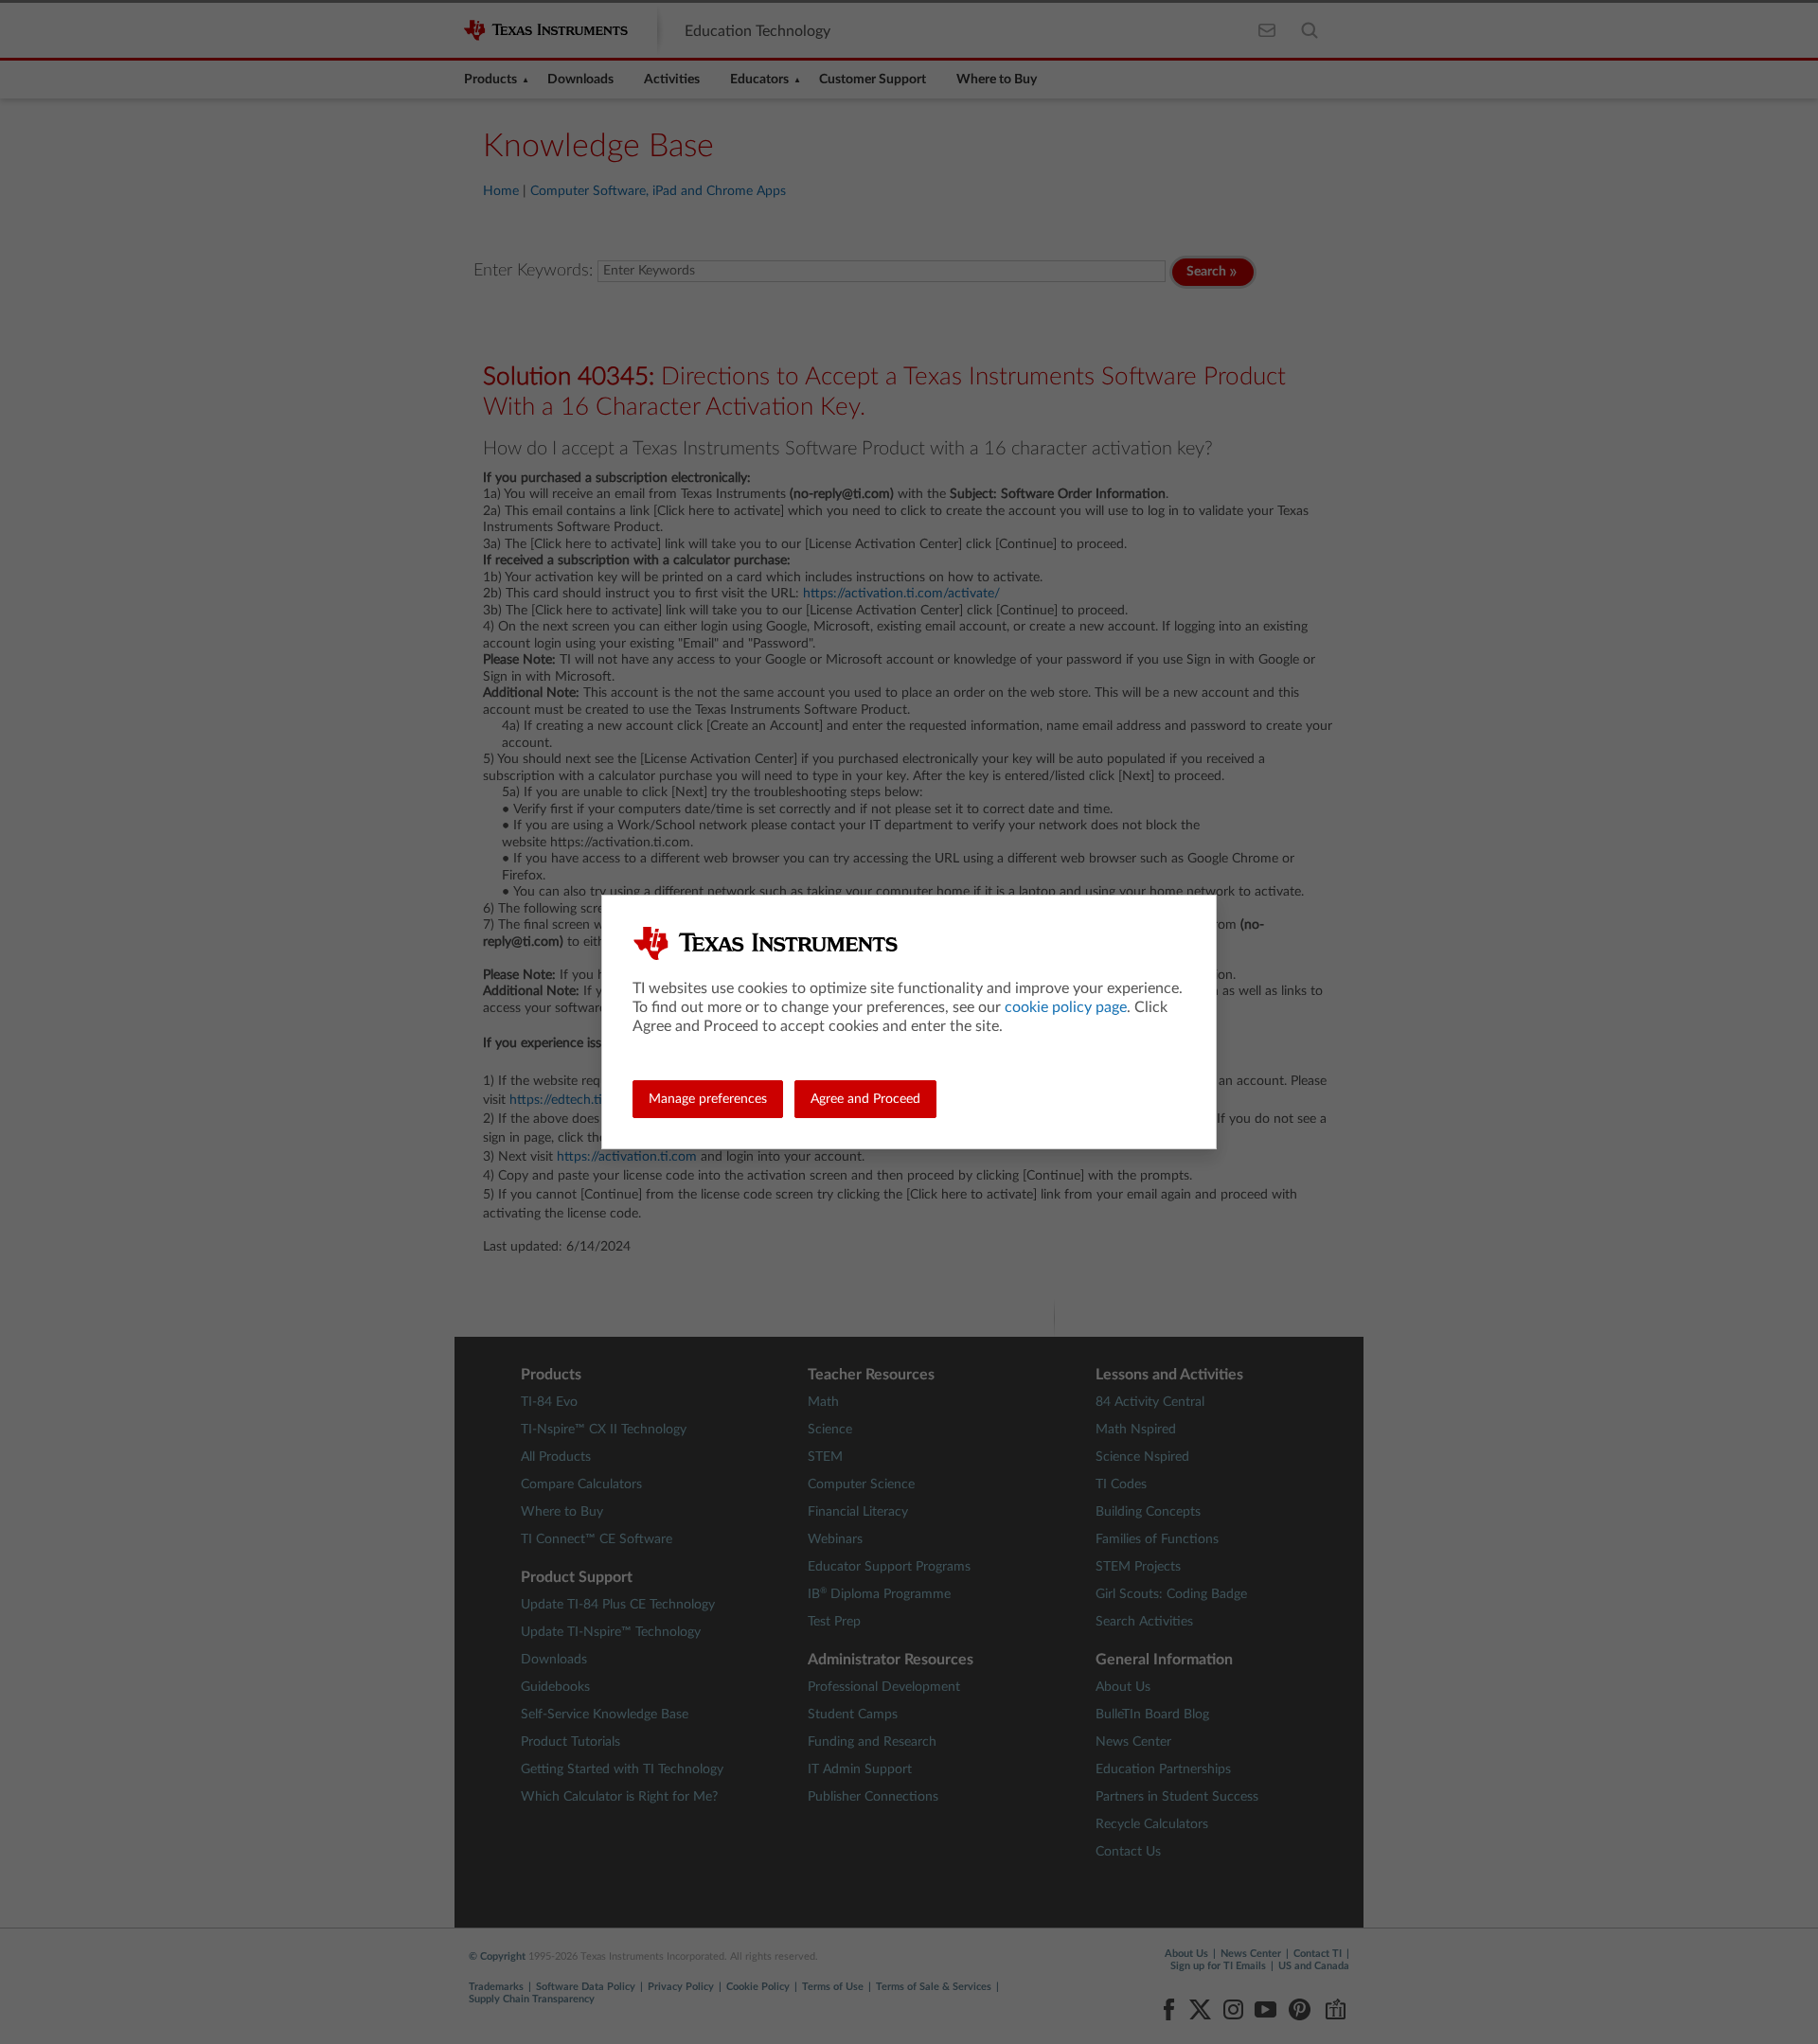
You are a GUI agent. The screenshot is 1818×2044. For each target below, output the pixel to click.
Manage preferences (708, 1099)
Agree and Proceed (865, 1099)
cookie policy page (1066, 1007)
